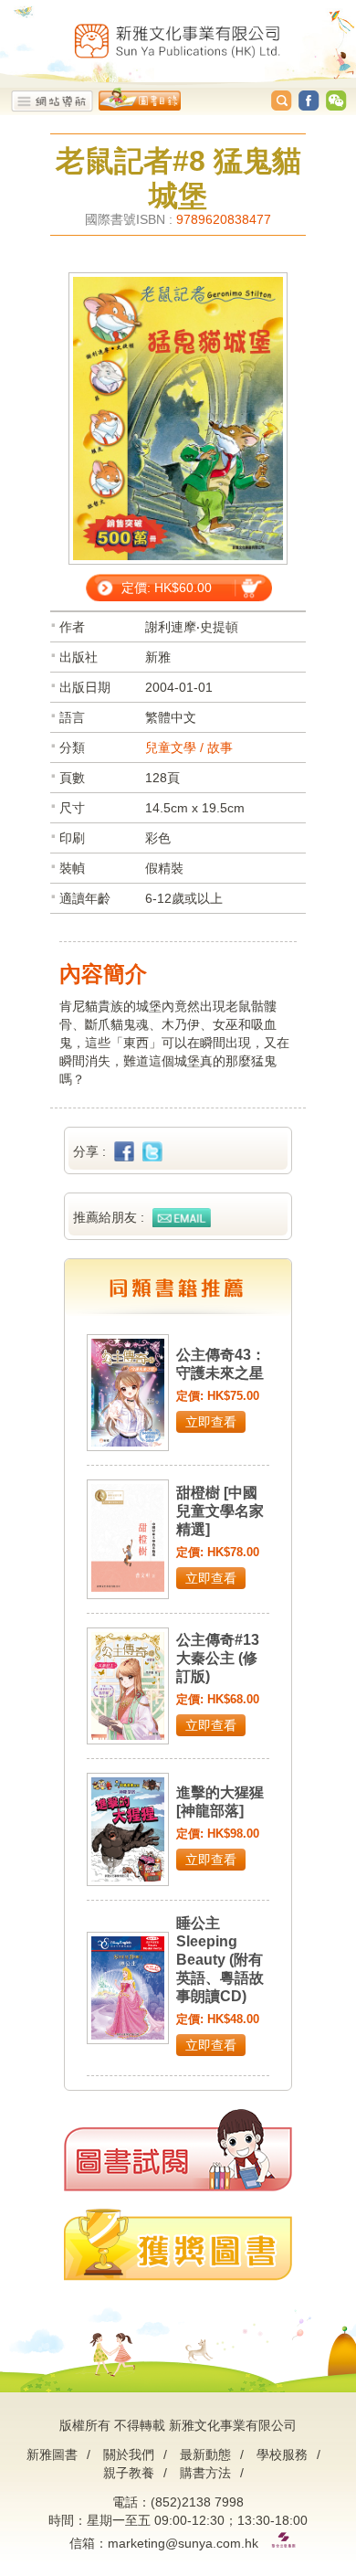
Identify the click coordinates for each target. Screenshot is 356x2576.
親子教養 (129, 2473)
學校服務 (282, 2454)
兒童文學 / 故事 (189, 747)
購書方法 (205, 2473)
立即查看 (211, 1422)
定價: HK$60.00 (167, 588)
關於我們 (129, 2454)
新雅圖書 (52, 2454)
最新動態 (205, 2454)
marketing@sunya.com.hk (183, 2543)
